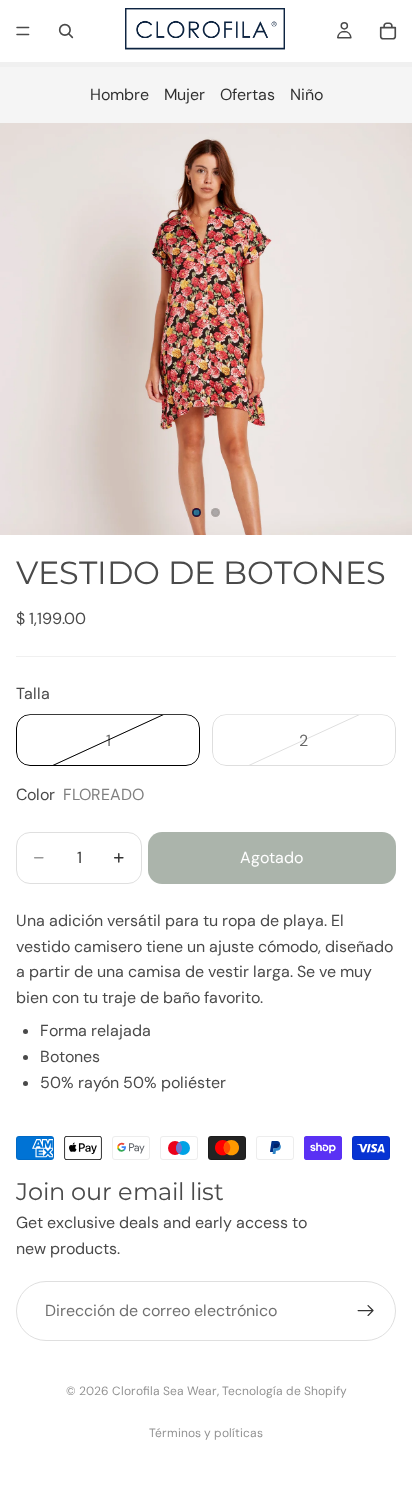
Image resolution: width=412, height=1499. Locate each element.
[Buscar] (66, 31)
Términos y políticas (206, 1433)
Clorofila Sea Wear (164, 1391)
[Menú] (23, 31)
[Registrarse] (366, 1311)
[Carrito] (388, 31)
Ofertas (247, 94)
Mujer (184, 94)
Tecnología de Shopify (284, 1391)
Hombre (119, 94)
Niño (306, 94)
